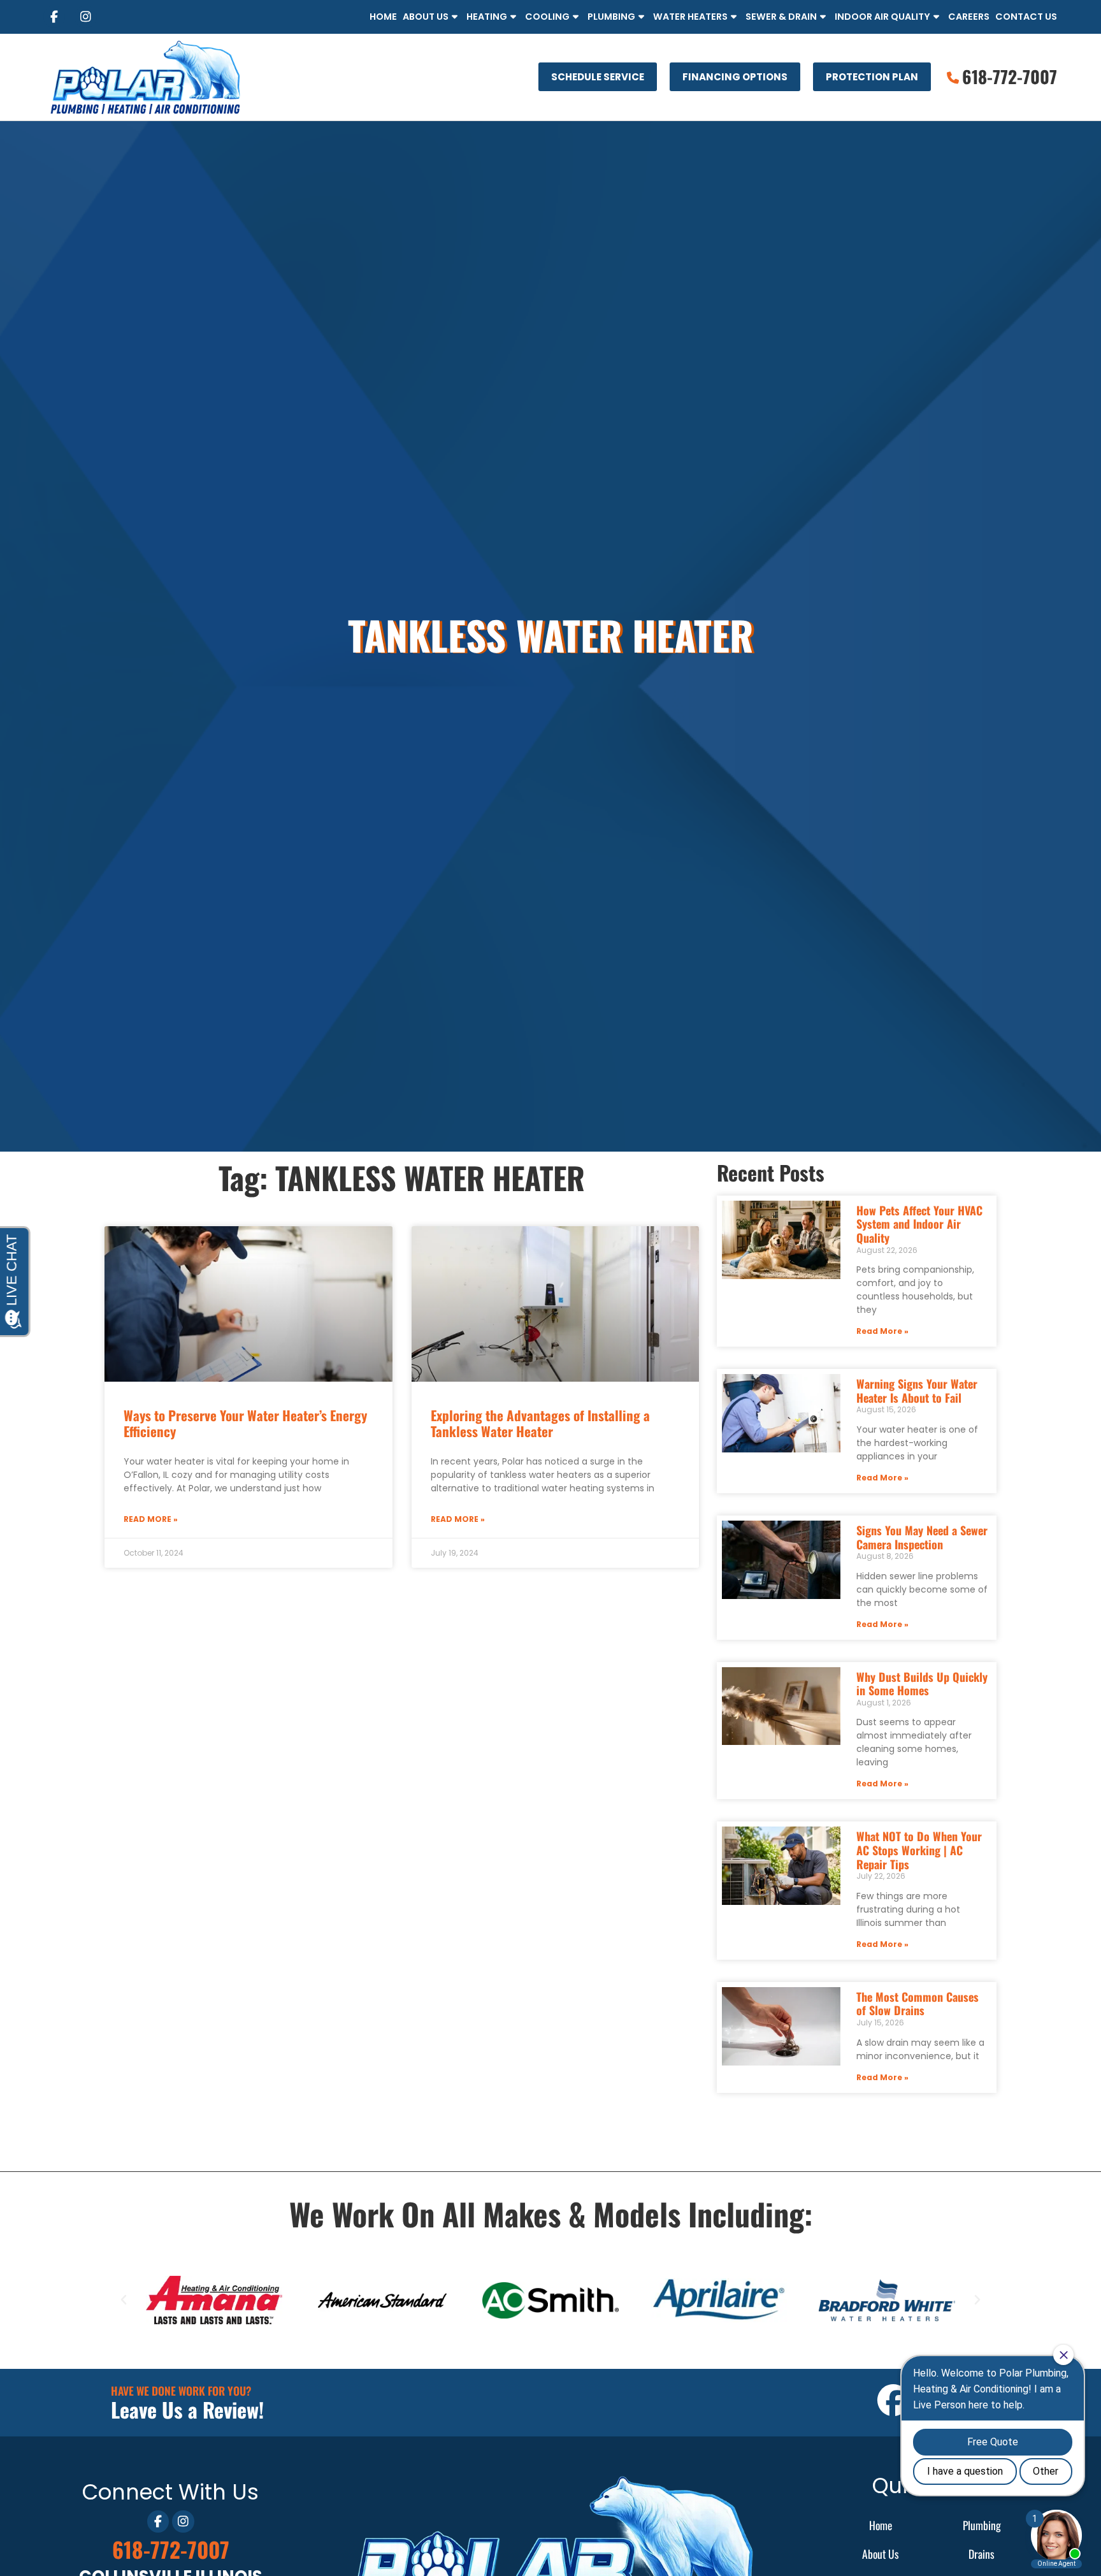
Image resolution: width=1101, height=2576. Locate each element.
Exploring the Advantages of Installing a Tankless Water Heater (540, 1423)
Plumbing (611, 17)
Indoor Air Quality (882, 17)
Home (383, 17)
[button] (124, 2300)
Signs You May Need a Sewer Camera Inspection (922, 1537)
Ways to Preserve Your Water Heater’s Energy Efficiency (245, 1423)
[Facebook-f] (54, 17)
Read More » (151, 1519)
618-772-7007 (171, 2549)
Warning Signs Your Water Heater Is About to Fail (917, 1391)
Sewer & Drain (781, 17)
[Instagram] (85, 17)
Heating (487, 17)
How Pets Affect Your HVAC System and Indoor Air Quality (919, 1224)
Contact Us (1026, 17)
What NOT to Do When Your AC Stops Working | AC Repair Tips (919, 1850)
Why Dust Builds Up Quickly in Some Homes (922, 1684)
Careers (969, 17)
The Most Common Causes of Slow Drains (917, 2004)
